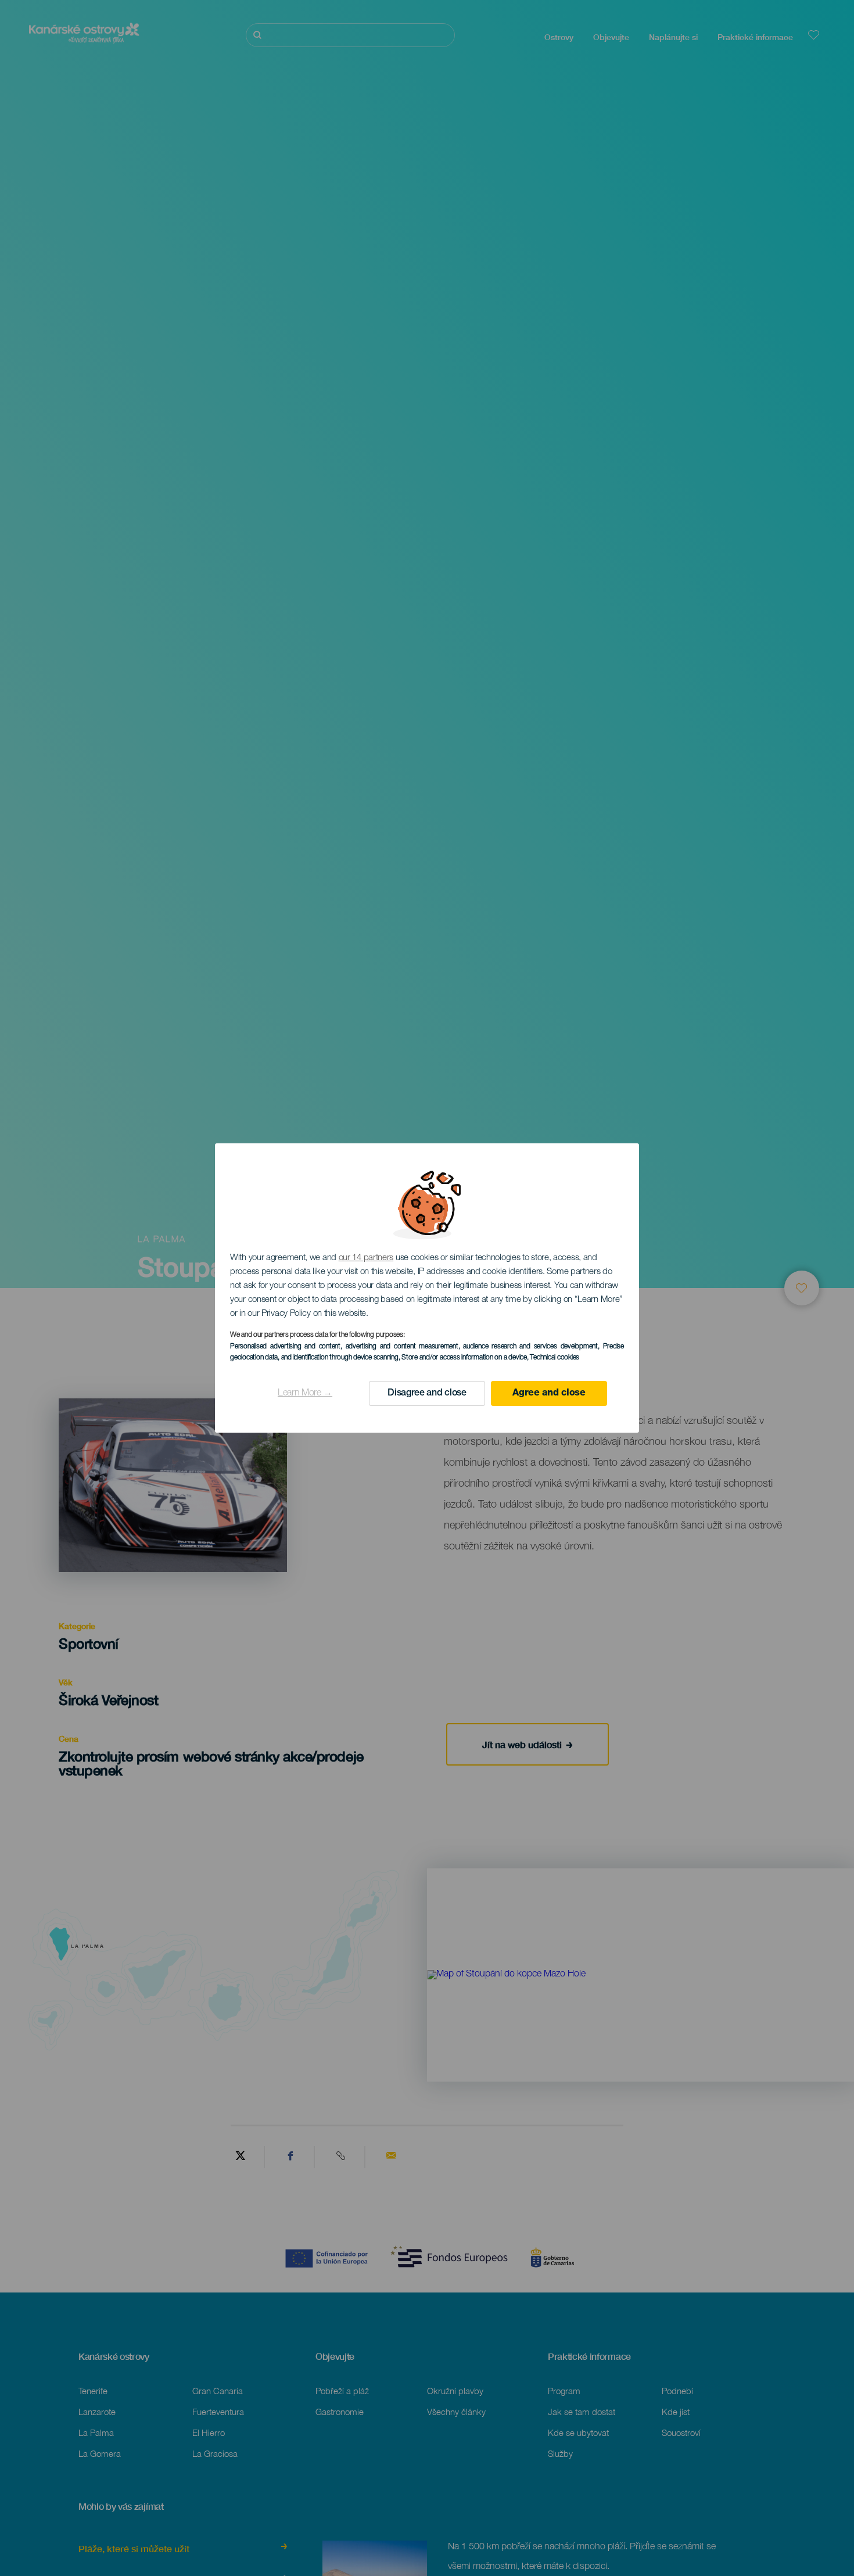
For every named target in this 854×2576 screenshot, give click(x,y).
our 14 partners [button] (366, 1258)
